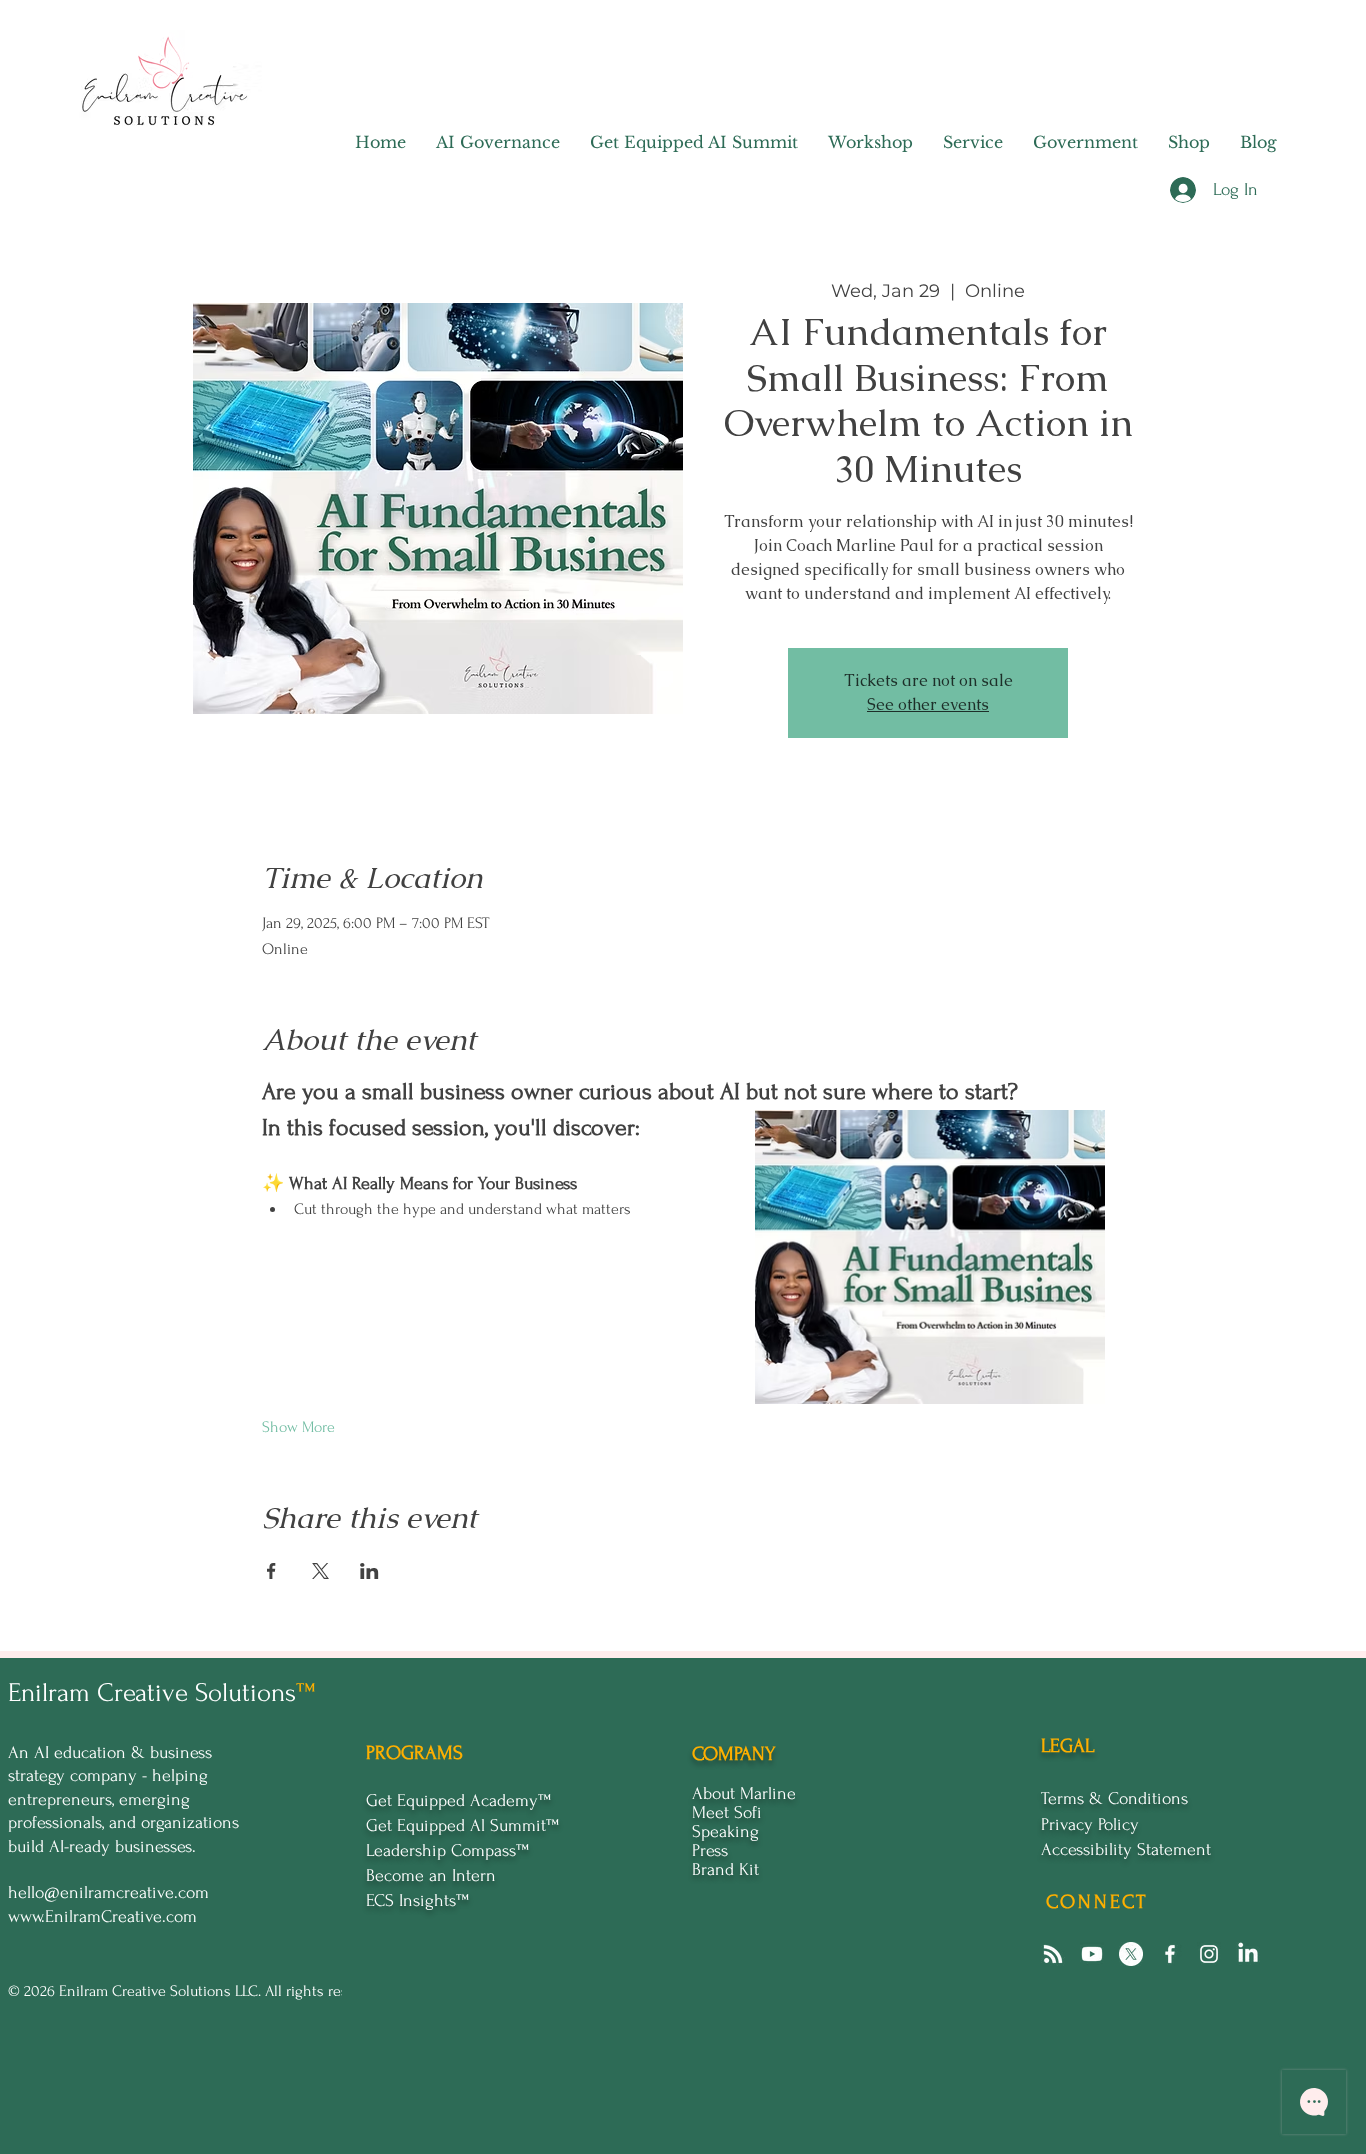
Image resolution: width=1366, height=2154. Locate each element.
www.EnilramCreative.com (102, 1916)
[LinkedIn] (1248, 1954)
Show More (298, 1427)
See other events (928, 704)
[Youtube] (1092, 1954)
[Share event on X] (320, 1571)
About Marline (744, 1793)
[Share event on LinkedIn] (369, 1571)
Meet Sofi (727, 1812)
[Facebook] (1170, 1954)
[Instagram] (1209, 1954)
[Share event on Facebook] (271, 1571)
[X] (1131, 1954)
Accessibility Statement (1126, 1849)
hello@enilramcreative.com (108, 1892)
